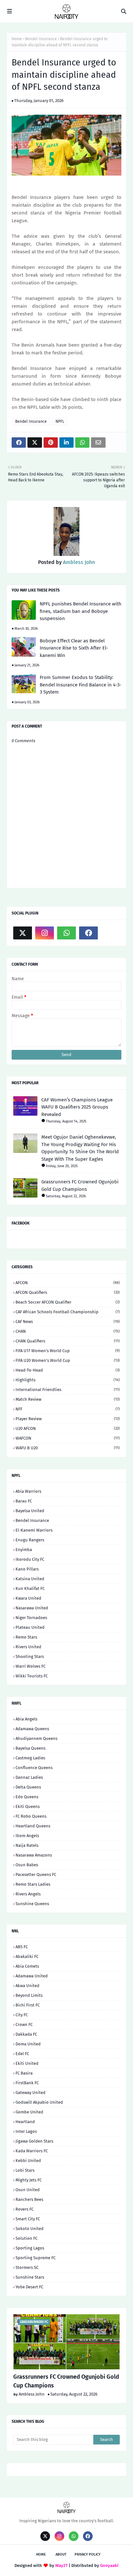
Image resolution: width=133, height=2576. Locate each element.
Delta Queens (28, 1787)
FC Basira (24, 2073)
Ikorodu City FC (30, 1559)
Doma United (28, 2044)
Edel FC (22, 2054)
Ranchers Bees (29, 2199)
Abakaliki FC (27, 1956)
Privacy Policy (87, 2554)
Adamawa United (32, 1976)
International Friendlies (68, 1390)
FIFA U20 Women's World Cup (68, 1360)
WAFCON (68, 1438)
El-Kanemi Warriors (34, 1530)
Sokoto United (30, 2229)
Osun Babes (27, 1865)
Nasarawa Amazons (34, 1855)
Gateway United (31, 2093)
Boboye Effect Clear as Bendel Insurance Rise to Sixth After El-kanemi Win (74, 648)
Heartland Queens (33, 1826)
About (61, 2554)
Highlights (68, 1380)
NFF (68, 1409)
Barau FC (24, 1501)
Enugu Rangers (30, 1540)
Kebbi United (28, 2161)
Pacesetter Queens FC (36, 1874)
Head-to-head (68, 1370)
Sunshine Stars (30, 2277)
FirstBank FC (27, 2083)
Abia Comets (27, 1966)
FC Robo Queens (31, 1816)
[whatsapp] (66, 933)
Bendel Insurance (41, 39)
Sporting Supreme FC (36, 2258)
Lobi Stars (25, 2170)
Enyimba (24, 1550)
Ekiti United (27, 2063)
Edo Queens (27, 1797)
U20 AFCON (68, 1428)
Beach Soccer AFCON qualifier (68, 1302)
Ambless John (78, 562)
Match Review (68, 1399)
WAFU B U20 (68, 1448)
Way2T (61, 2565)
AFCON (68, 1283)
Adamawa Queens (32, 1729)
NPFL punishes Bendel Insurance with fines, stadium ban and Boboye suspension (81, 611)
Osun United (28, 2190)
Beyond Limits (29, 1995)
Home (17, 39)
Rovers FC (25, 2209)
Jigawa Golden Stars (34, 2141)
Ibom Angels (27, 1836)
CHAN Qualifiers (68, 1341)
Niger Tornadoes (31, 1618)
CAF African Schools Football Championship (68, 1312)
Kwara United (28, 1598)
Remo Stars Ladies (33, 1884)
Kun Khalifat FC (30, 1588)
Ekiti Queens (28, 1806)
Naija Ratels (27, 1845)
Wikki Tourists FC (32, 1676)
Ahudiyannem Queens (36, 1738)
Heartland (25, 2122)
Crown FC (24, 2024)
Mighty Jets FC (29, 2180)
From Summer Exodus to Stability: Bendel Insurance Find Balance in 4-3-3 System (81, 685)
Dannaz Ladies (29, 1777)
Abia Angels (26, 1719)
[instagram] (45, 933)
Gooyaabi (109, 2565)
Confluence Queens (34, 1768)
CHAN (68, 1331)
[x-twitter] (23, 933)
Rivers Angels (28, 1894)
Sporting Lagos (30, 2248)
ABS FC (22, 1947)
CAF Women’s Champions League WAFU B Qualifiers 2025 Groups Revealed (77, 1107)
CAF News (68, 1322)
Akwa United (27, 1986)
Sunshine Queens (32, 1904)
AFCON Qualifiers (68, 1292)
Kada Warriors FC (32, 2151)
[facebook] (88, 933)
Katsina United (30, 1579)
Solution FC (26, 2238)
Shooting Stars (30, 1656)
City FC (22, 2015)
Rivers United (28, 1647)
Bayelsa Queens (31, 1748)
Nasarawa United (32, 1608)
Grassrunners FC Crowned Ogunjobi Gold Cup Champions (80, 1185)
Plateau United (30, 1627)
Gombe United (29, 2112)
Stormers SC (27, 2267)
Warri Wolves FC (31, 1666)
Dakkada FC (26, 2034)
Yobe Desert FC (29, 2287)
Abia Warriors (28, 1491)
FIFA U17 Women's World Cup (68, 1351)
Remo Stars (26, 1637)
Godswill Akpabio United (39, 2102)
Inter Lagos (26, 2131)
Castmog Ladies (30, 1758)
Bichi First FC (28, 2005)
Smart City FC (28, 2219)
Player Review (68, 1419)
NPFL (60, 421)
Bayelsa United (30, 1511)
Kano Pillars (27, 1569)
